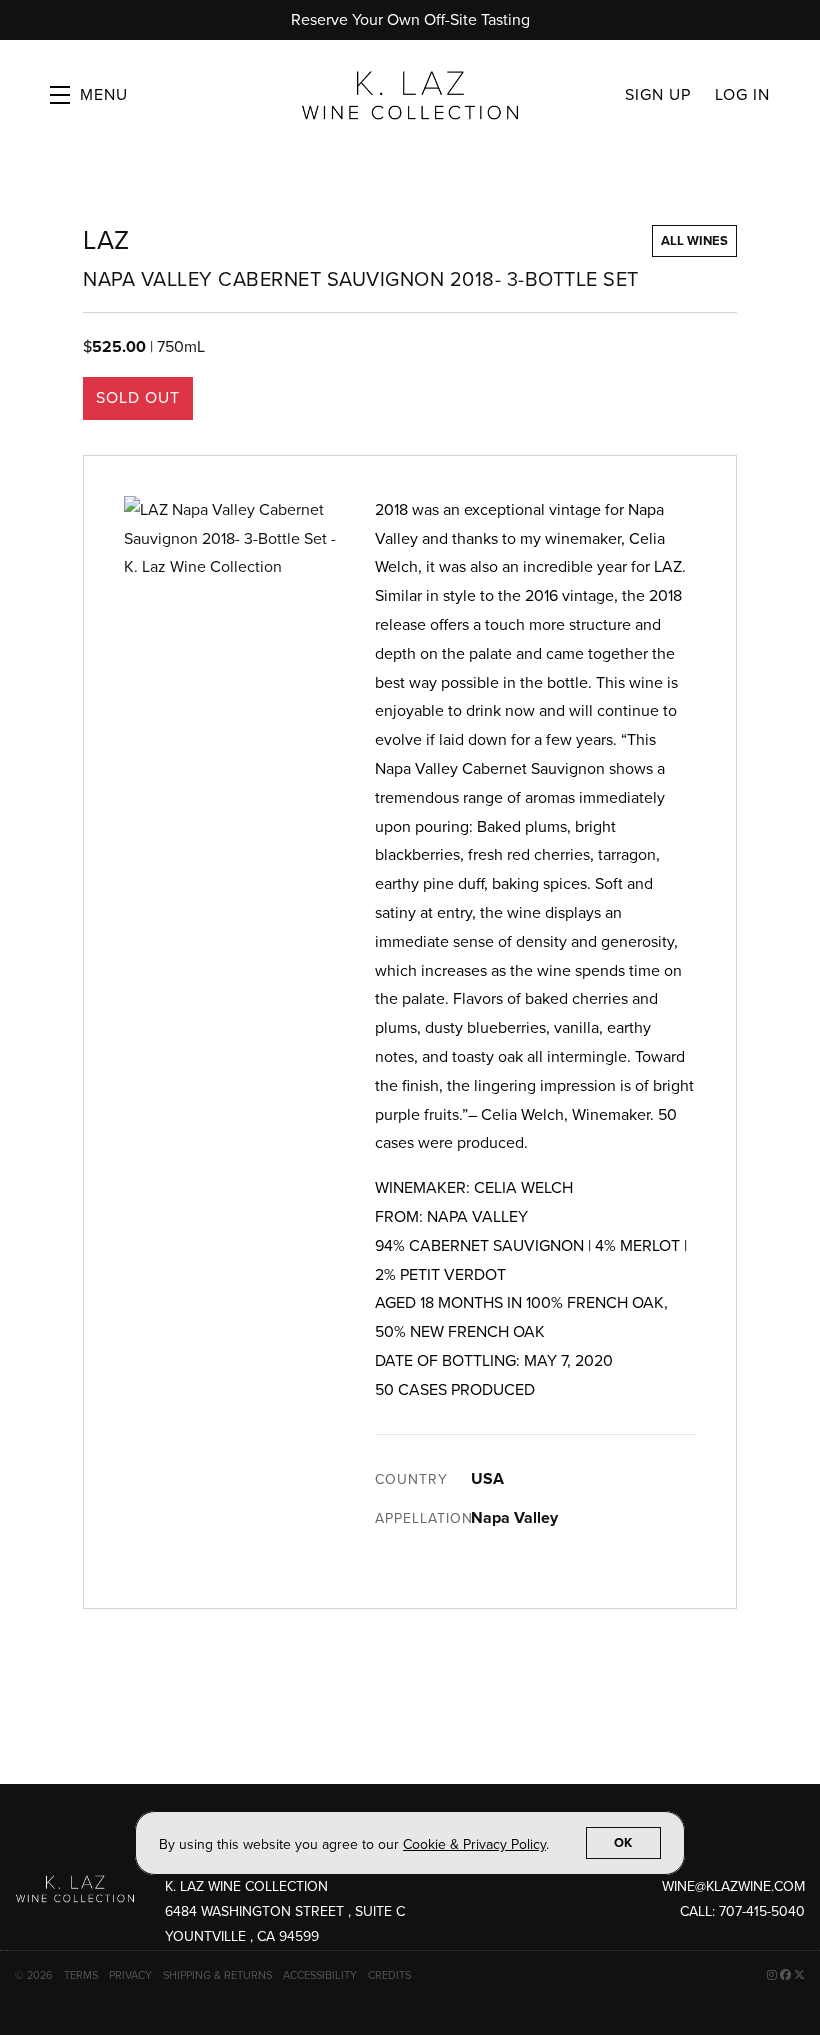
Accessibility (321, 1975)
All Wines (694, 241)
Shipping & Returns (219, 1975)
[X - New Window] (799, 1975)
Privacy (132, 1975)
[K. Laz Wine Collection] (75, 1888)
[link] (474, 1844)
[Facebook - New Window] (787, 1975)
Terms (82, 1975)
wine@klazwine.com (733, 1886)
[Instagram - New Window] (773, 1975)
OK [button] (623, 1843)
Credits (389, 1975)
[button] (89, 95)
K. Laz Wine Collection (410, 95)
